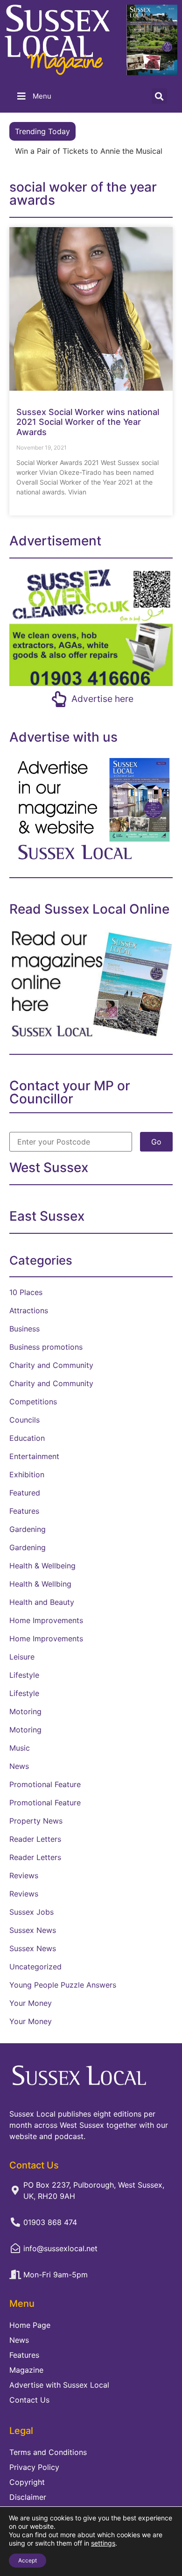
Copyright (27, 2482)
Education (27, 1438)
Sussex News (33, 1930)
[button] (159, 96)
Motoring (25, 1711)
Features (24, 1511)
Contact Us (29, 2400)
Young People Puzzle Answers (63, 1985)
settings (103, 2543)
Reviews (24, 1875)
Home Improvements (46, 1620)
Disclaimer (28, 2497)
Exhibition (27, 1474)
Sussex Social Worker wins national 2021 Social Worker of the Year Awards (88, 422)
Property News (36, 1821)
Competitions (33, 1402)
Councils (24, 1420)
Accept (28, 2560)
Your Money (31, 2003)
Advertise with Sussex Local (59, 2385)
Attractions (29, 1310)
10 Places (26, 1292)
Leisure (22, 1657)
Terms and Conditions (48, 2452)
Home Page (30, 2325)
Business (24, 1329)
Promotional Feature (45, 1784)
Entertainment (34, 1456)
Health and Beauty (42, 1602)
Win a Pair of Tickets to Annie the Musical (89, 151)
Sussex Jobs (31, 1912)
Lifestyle (24, 1675)
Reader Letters (35, 1839)
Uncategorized (35, 1967)
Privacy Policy (34, 2467)
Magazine (26, 2370)
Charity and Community (51, 1365)
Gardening (28, 1529)
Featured (25, 1493)
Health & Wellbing (40, 1584)
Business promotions (46, 1347)
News (19, 1766)
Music (20, 1748)
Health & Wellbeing (42, 1566)
